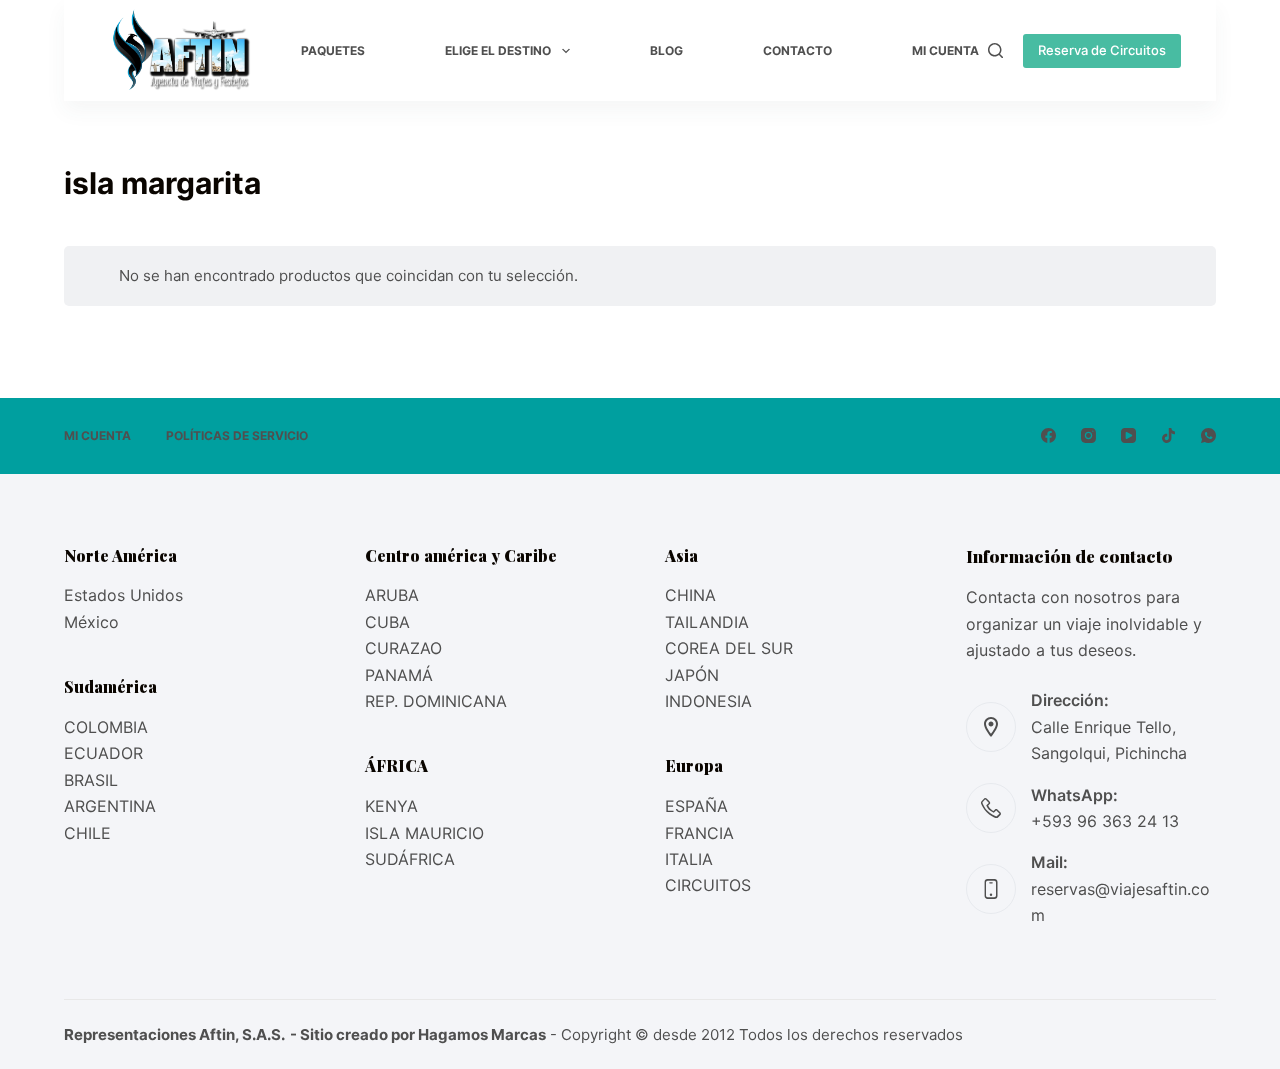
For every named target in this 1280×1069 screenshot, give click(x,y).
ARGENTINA (110, 806)
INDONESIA (708, 701)
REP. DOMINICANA (436, 701)
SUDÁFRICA (410, 859)
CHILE (87, 833)
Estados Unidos (123, 595)
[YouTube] (1128, 435)
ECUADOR (103, 753)
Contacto (797, 50)
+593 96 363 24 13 (1105, 821)
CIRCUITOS (708, 885)
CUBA (387, 622)
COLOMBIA (106, 727)
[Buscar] (995, 50)
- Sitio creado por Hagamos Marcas (416, 1034)
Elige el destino (498, 50)
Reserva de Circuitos (1102, 50)
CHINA (690, 595)
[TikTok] (1168, 435)
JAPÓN (692, 675)
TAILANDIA (707, 622)
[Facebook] (1048, 435)
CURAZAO (403, 648)
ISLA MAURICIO (424, 833)
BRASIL (91, 780)
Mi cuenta (945, 50)
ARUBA (392, 595)
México (91, 622)
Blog (666, 50)
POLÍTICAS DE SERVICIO (237, 435)
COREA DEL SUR (729, 648)
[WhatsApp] (1208, 435)
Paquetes (333, 50)
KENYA (391, 806)
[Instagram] (1088, 435)
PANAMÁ (399, 675)
